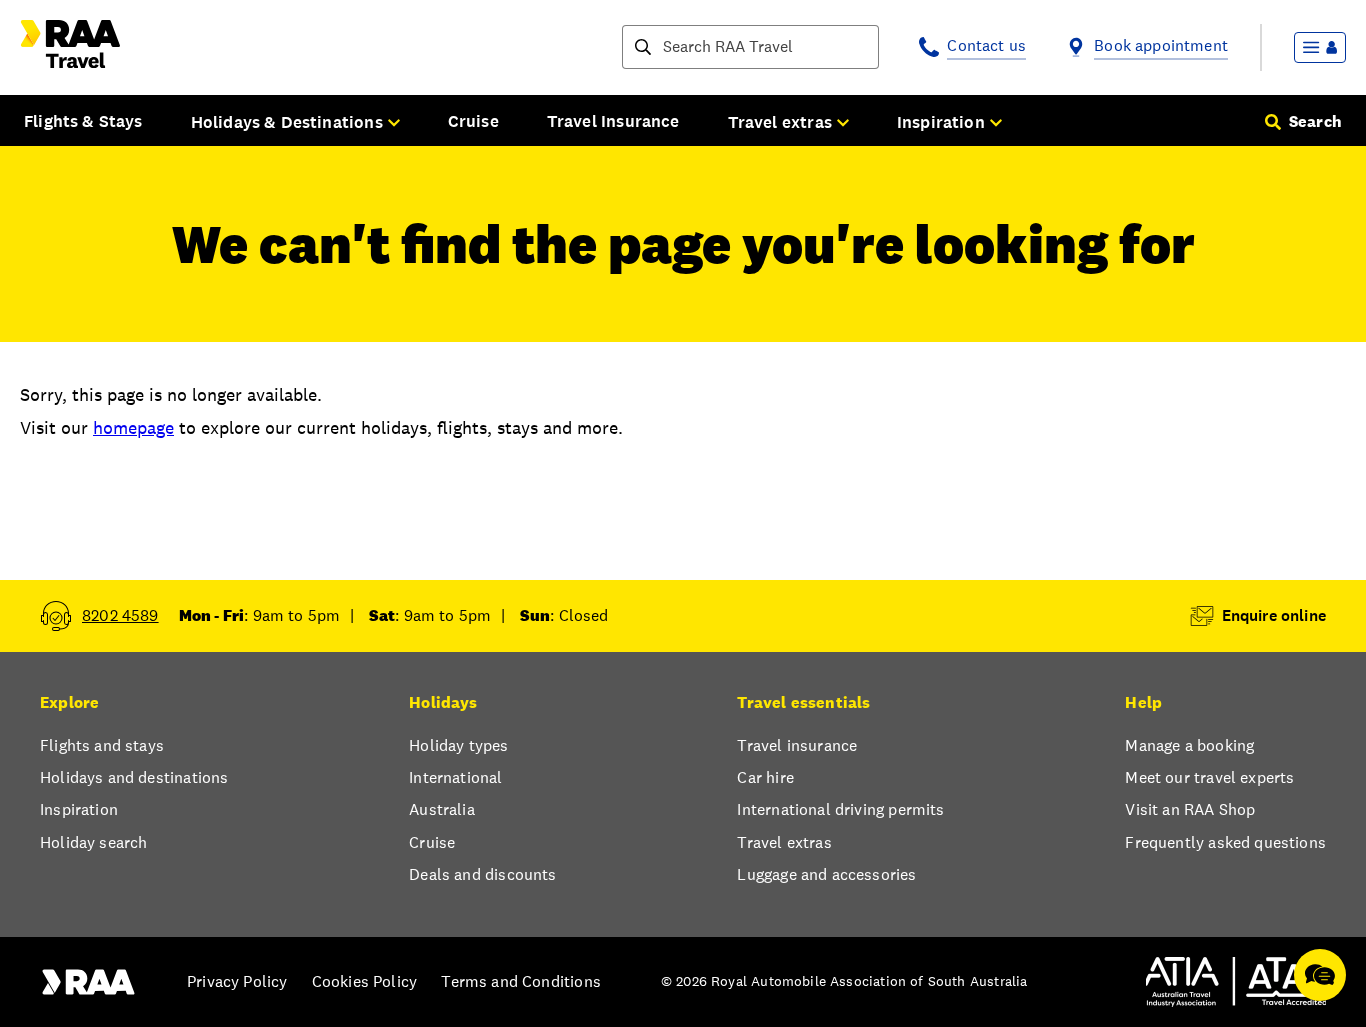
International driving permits (840, 809)
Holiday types (458, 745)
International (455, 777)
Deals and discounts (482, 874)
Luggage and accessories (826, 874)
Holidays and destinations (134, 777)
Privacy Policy (237, 981)
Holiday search (93, 842)
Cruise (473, 121)
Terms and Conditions (521, 981)
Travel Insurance (613, 121)
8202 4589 (120, 615)
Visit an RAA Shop (1190, 809)
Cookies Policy (364, 981)
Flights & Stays (83, 121)
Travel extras (784, 842)
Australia (442, 809)
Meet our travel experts (1209, 777)
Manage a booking (1189, 745)
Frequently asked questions (1225, 842)
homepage (133, 427)
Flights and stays (102, 745)
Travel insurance (797, 745)
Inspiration (79, 809)
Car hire (765, 777)
